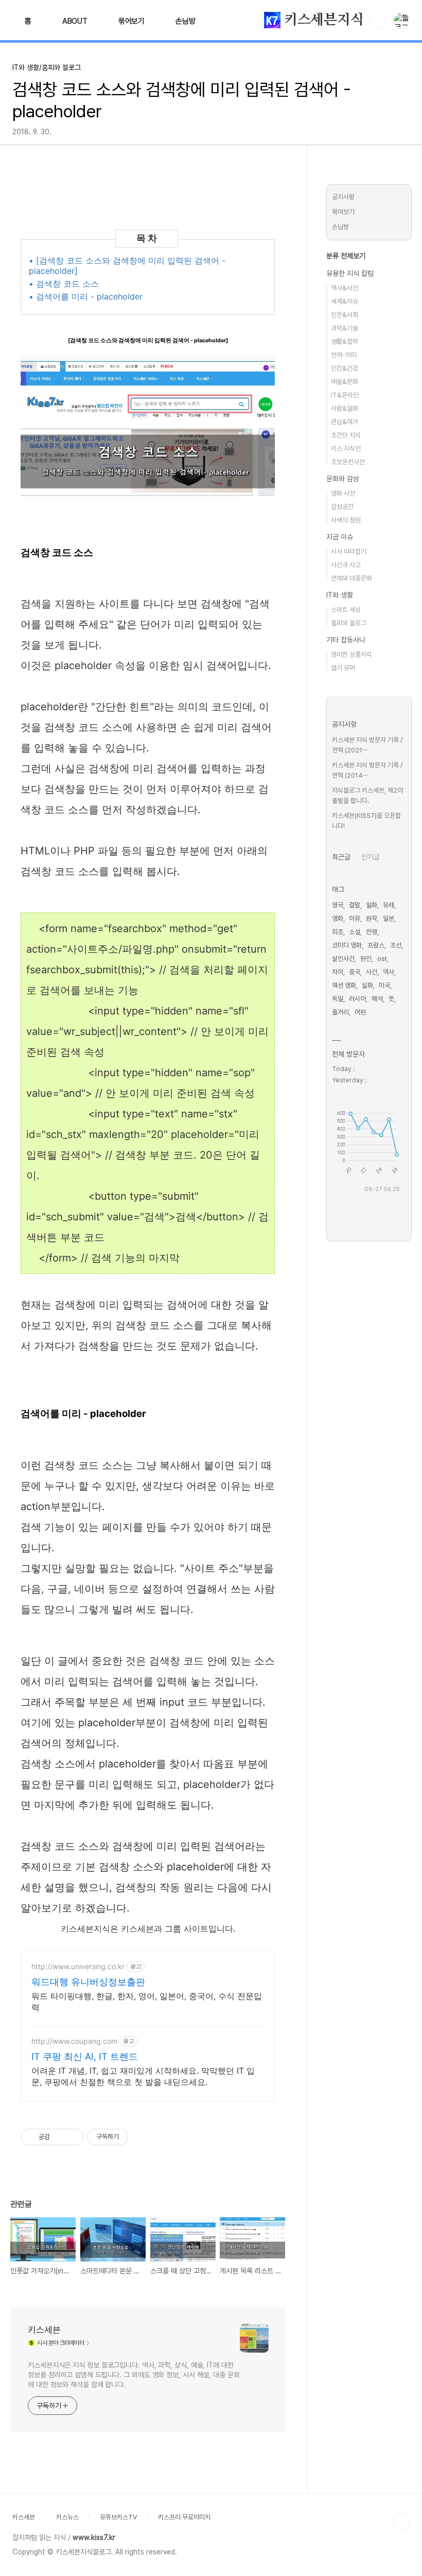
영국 (338, 905)
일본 (389, 918)
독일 (338, 999)
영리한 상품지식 (351, 654)
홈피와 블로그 (349, 623)
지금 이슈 (340, 537)
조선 (396, 945)
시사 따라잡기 (349, 551)
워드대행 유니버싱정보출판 (88, 1982)
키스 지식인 (346, 449)
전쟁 (372, 932)
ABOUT (75, 21)
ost (382, 959)
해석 (377, 999)
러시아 (357, 999)
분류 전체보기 (346, 256)
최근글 (341, 857)
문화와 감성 (343, 479)
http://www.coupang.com (74, 2041)
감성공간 (342, 507)
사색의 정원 (346, 520)
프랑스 (376, 945)
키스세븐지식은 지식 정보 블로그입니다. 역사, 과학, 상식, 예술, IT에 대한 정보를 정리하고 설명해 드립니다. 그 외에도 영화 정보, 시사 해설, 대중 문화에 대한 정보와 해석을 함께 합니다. (134, 2375)
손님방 (185, 21)
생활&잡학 (345, 341)
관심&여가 (345, 422)
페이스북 (341, 1202)
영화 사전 (343, 493)
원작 (372, 918)
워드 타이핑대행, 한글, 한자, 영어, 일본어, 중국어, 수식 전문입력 (147, 2002)
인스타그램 (365, 1202)
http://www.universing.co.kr (78, 1966)
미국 (384, 985)
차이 (338, 972)
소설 (355, 932)
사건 (372, 972)
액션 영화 (344, 985)
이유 (355, 918)
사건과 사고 (346, 565)
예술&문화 (345, 382)
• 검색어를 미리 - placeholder (86, 296)
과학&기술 (345, 328)
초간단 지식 (346, 435)
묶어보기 (131, 21)
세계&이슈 (345, 301)
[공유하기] (59, 2137)
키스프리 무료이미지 (184, 2517)
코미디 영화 (347, 945)
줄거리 (340, 1012)
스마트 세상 (346, 610)
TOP (401, 2521)
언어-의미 (344, 355)
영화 (338, 918)
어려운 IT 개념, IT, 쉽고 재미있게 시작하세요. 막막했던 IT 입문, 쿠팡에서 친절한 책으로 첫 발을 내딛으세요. (143, 2076)
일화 (372, 905)
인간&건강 (345, 368)
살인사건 (343, 959)
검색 (378, 21)
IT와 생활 (340, 595)
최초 (338, 932)
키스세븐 (44, 2330)
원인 (366, 959)
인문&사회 (345, 315)
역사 (389, 972)
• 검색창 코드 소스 (64, 284)
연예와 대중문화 (351, 578)
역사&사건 (345, 288)
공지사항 (343, 197)
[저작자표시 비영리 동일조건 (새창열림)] (142, 2137)
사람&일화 (345, 408)
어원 (360, 1012)
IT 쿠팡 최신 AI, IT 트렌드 (85, 2056)
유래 (389, 905)
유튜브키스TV (118, 2517)
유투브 (389, 1202)
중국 (355, 972)
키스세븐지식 (322, 20)
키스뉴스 (67, 2517)
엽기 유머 (343, 668)
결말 (355, 905)
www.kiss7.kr (94, 2537)
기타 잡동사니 (346, 640)
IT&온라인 (345, 395)
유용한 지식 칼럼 (350, 273)
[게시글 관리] (72, 2137)
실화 (367, 985)
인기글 (371, 857)
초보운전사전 (348, 462)
